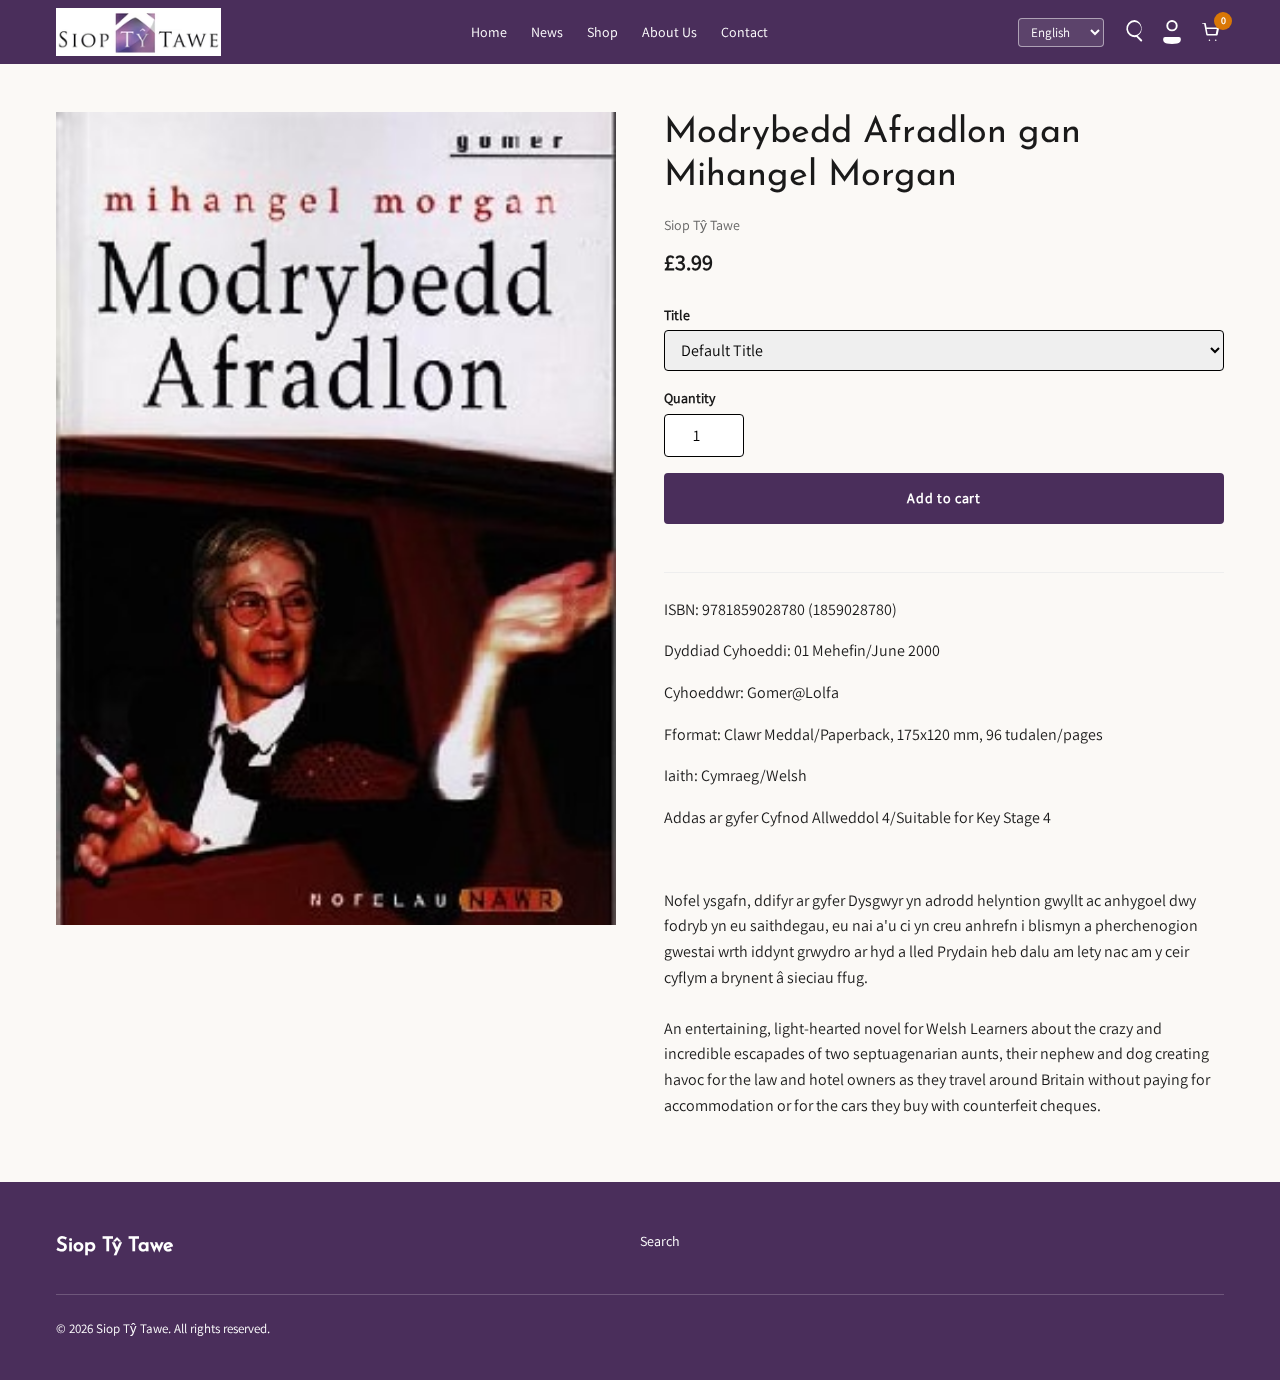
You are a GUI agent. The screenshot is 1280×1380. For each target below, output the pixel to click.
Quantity (689, 398)
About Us (669, 32)
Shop (602, 32)
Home (489, 32)
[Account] (1172, 32)
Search (660, 1241)
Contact (744, 32)
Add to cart (944, 498)
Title (677, 315)
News (547, 32)
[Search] (1132, 32)
